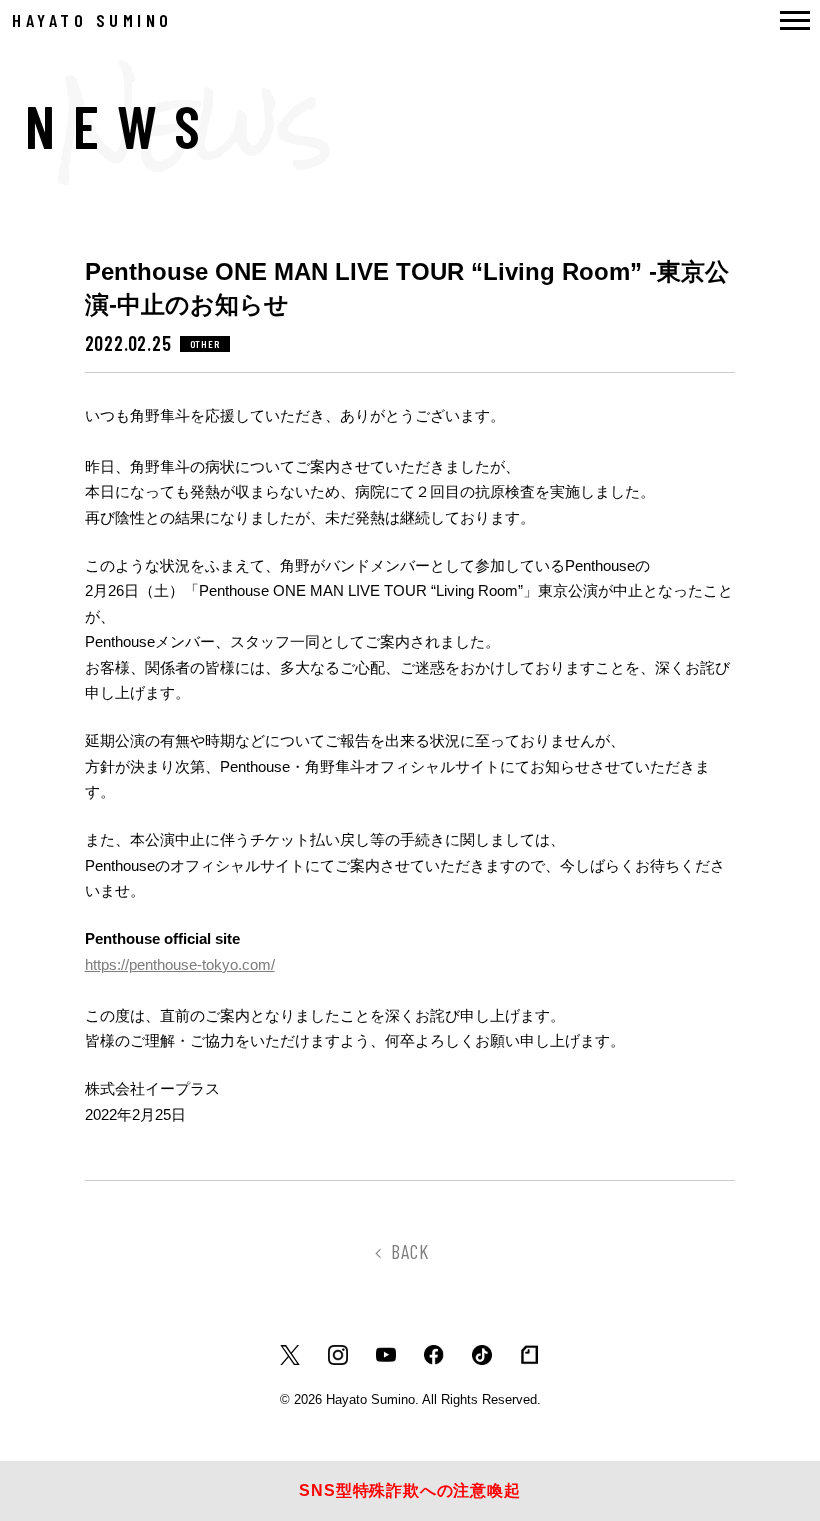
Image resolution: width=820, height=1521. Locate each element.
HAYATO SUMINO (92, 20)
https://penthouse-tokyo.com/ (180, 964)
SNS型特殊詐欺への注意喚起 (409, 1490)
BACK (410, 1251)
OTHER (205, 344)
